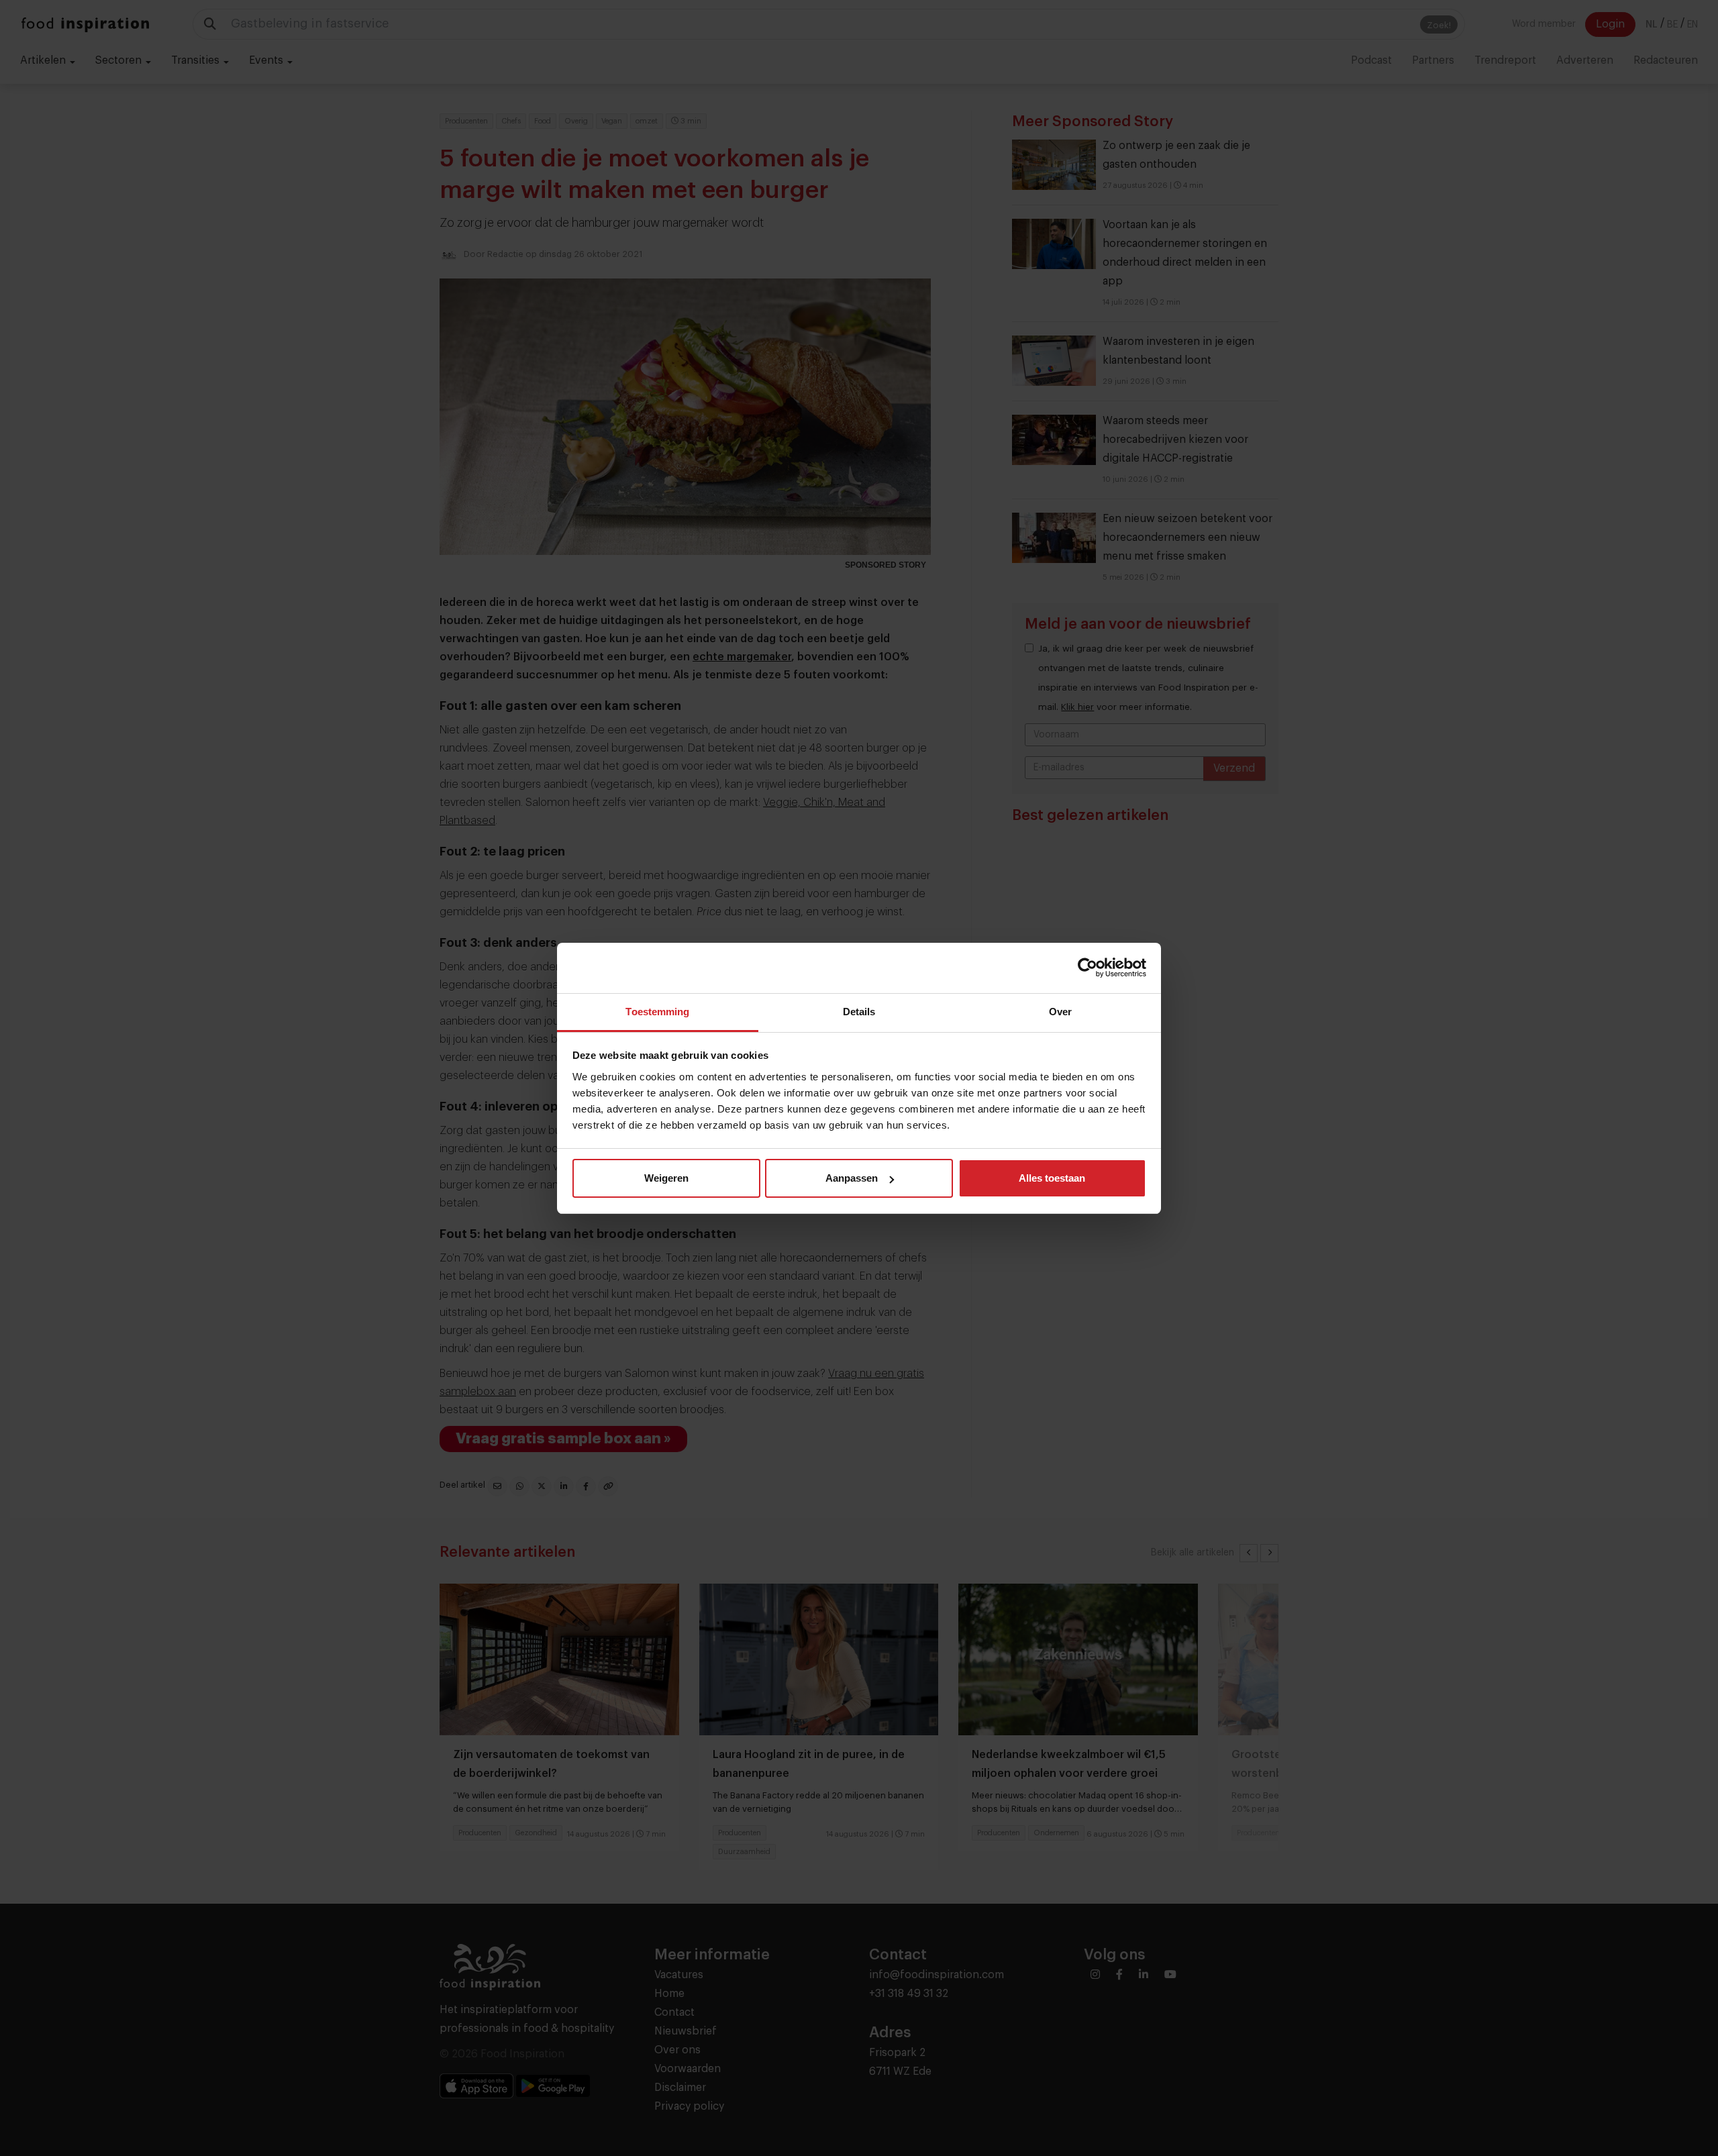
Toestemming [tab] (657, 1012)
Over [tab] (1060, 1012)
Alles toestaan (1052, 1178)
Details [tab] (859, 1012)
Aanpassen (852, 1178)
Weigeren (666, 1178)
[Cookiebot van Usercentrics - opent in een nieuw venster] (1088, 968)
